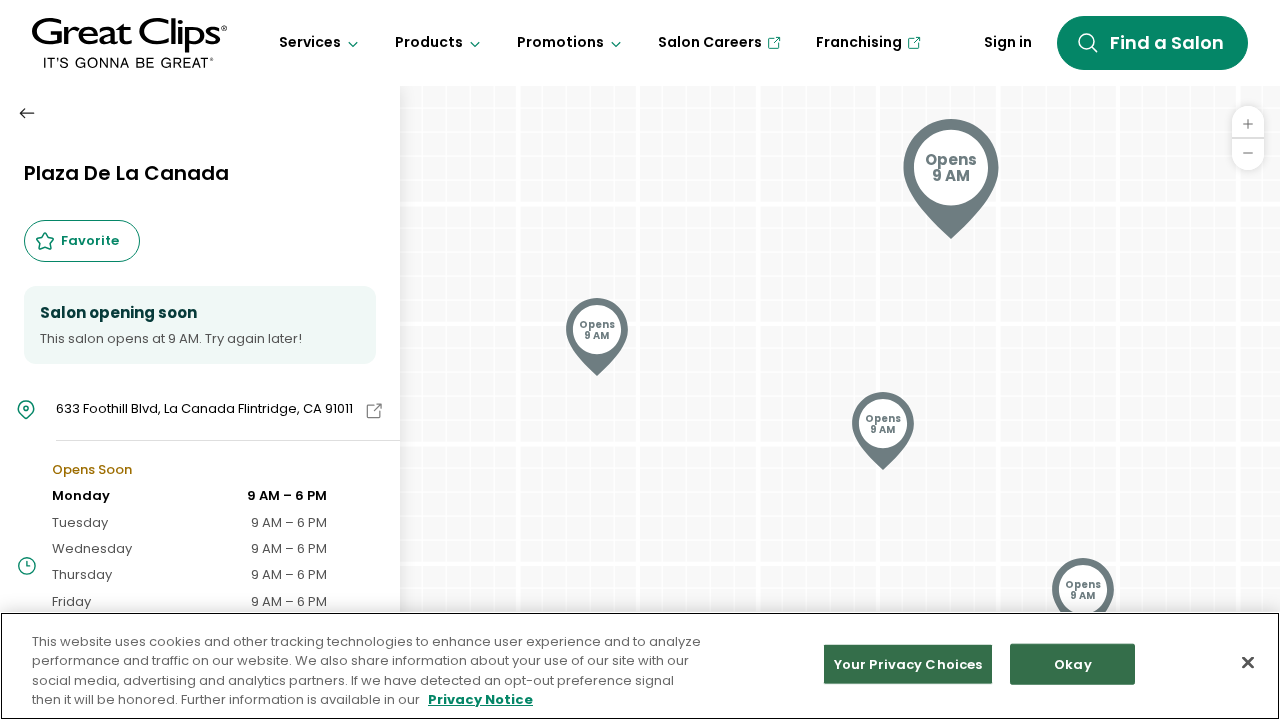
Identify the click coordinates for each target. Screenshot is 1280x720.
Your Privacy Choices (908, 664)
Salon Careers (710, 42)
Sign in (1008, 42)
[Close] (1248, 662)
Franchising (859, 42)
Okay (1073, 664)
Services (310, 42)
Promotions (560, 42)
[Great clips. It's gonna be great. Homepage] (129, 43)
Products (429, 42)
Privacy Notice (480, 699)
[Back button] (27, 113)
